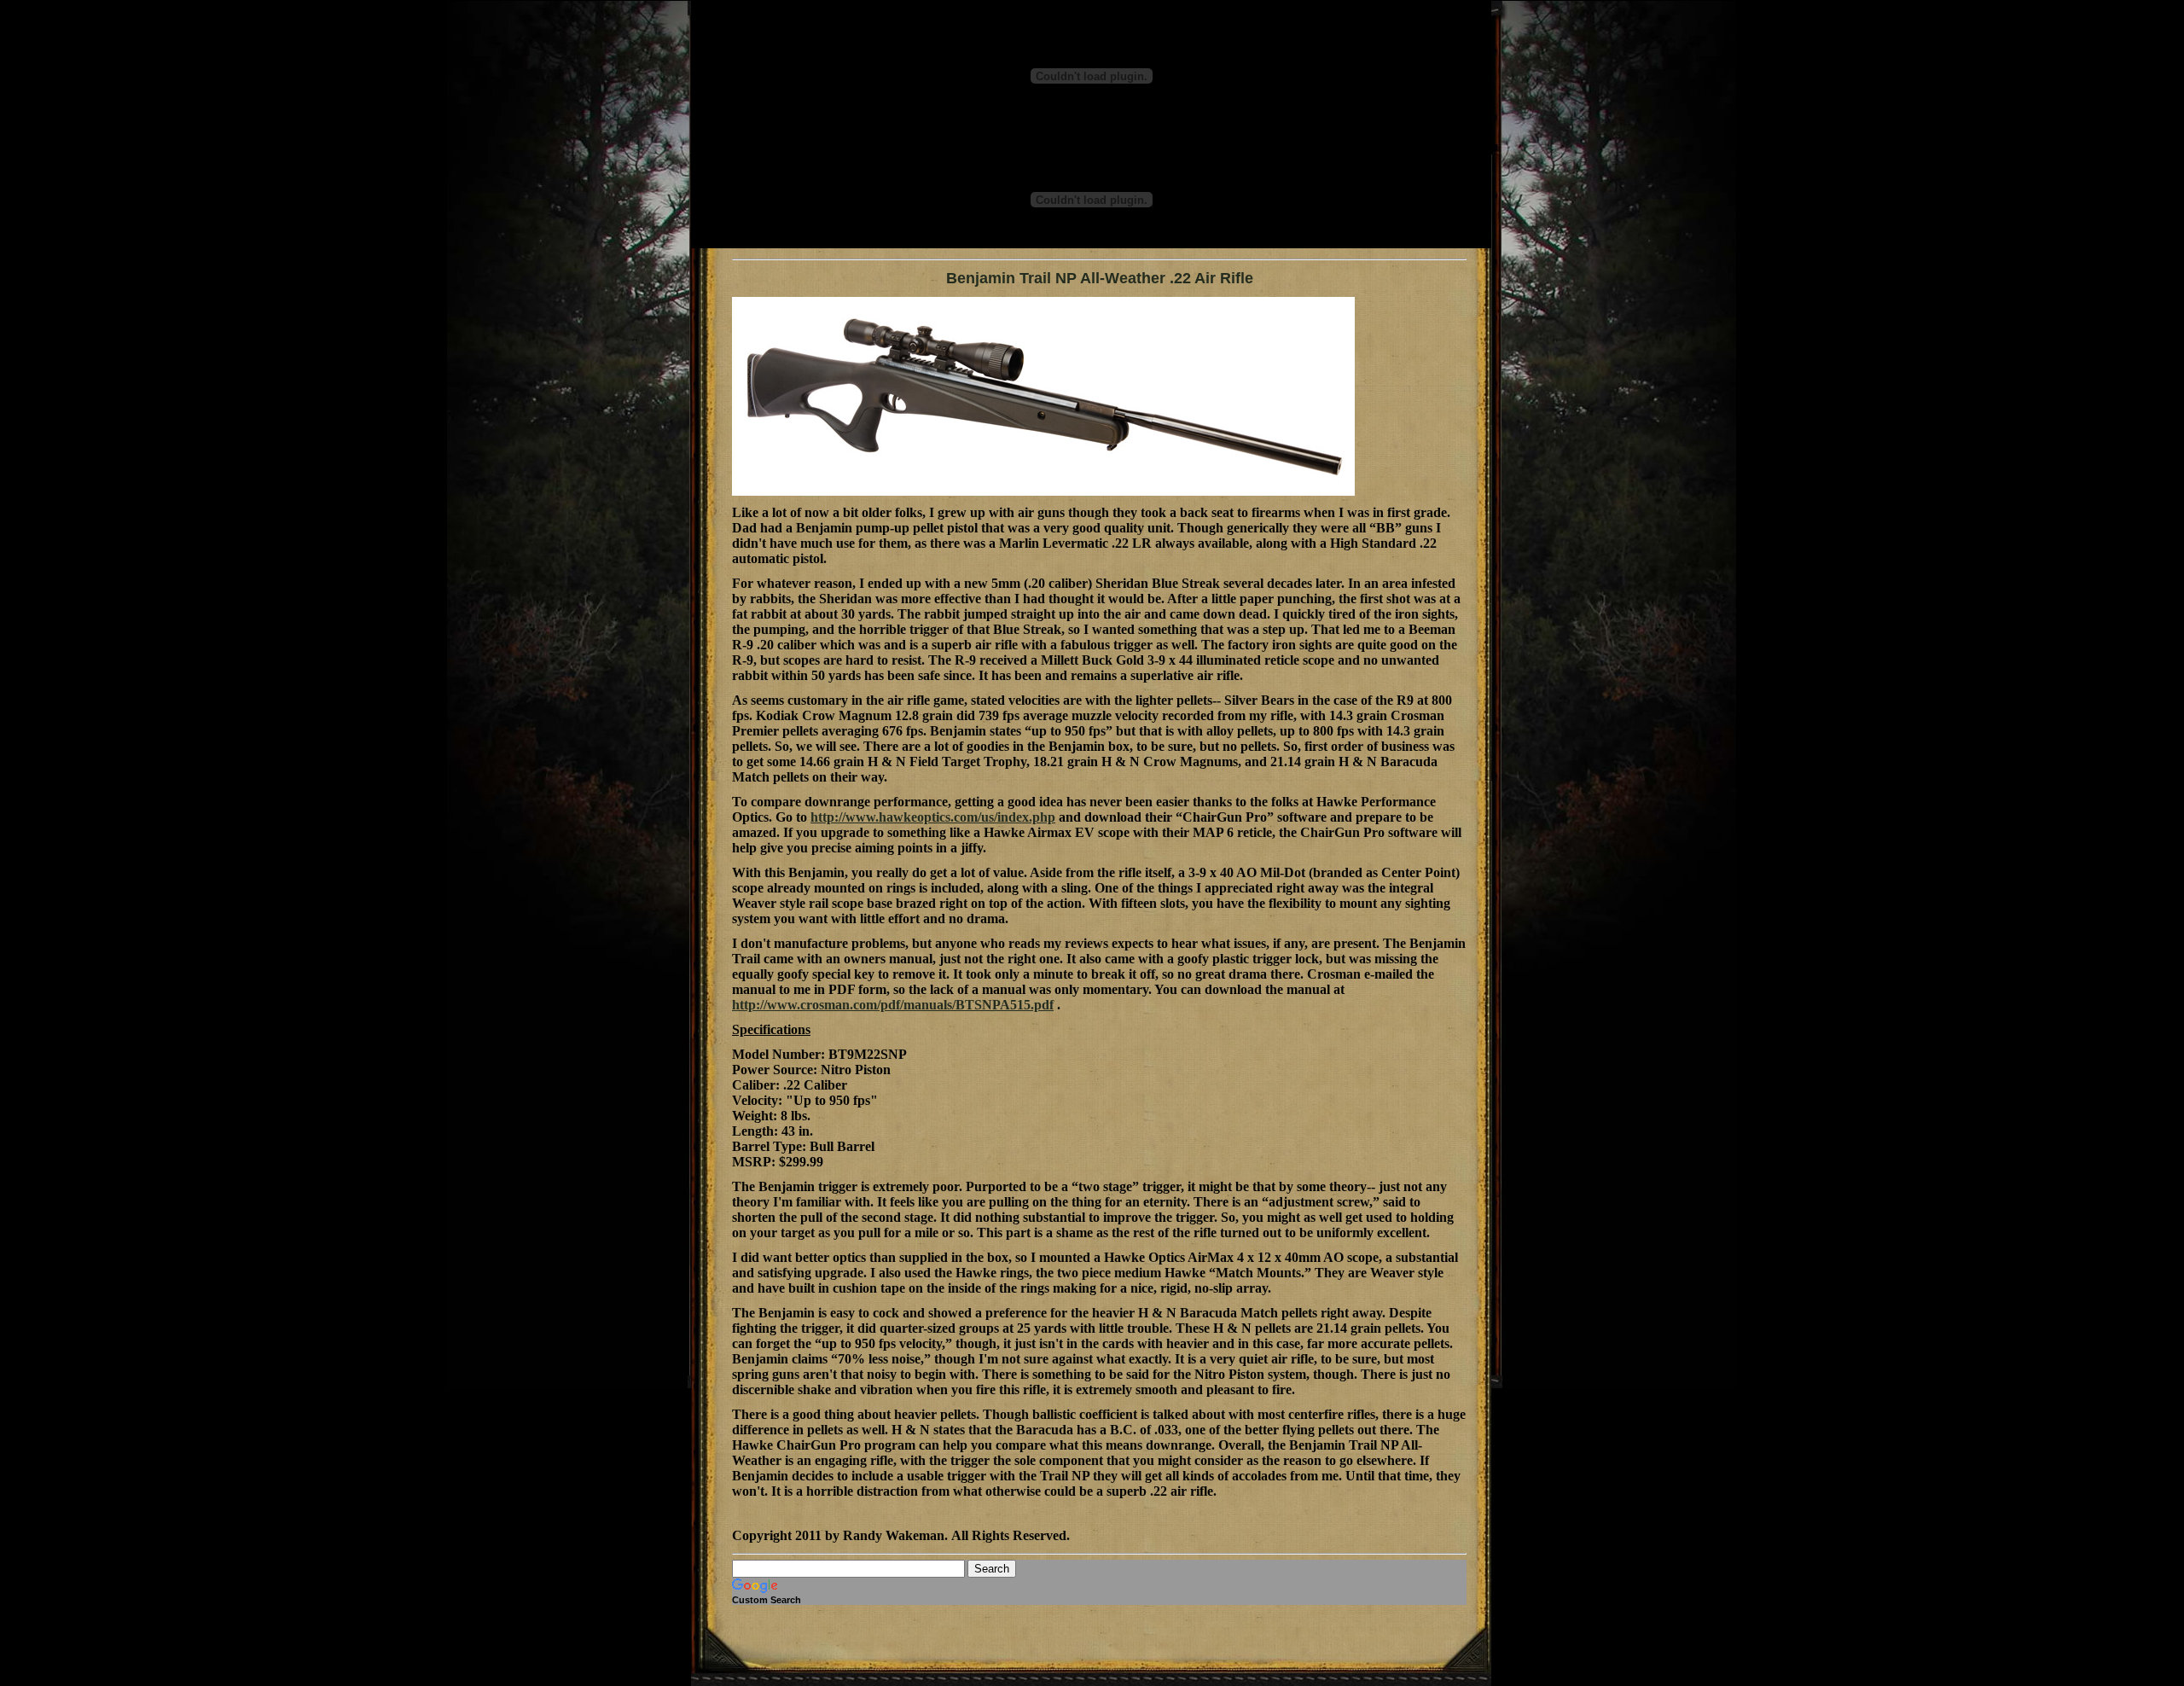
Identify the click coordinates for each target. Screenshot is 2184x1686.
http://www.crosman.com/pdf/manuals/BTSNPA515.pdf (893, 1005)
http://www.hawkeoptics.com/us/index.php (933, 817)
